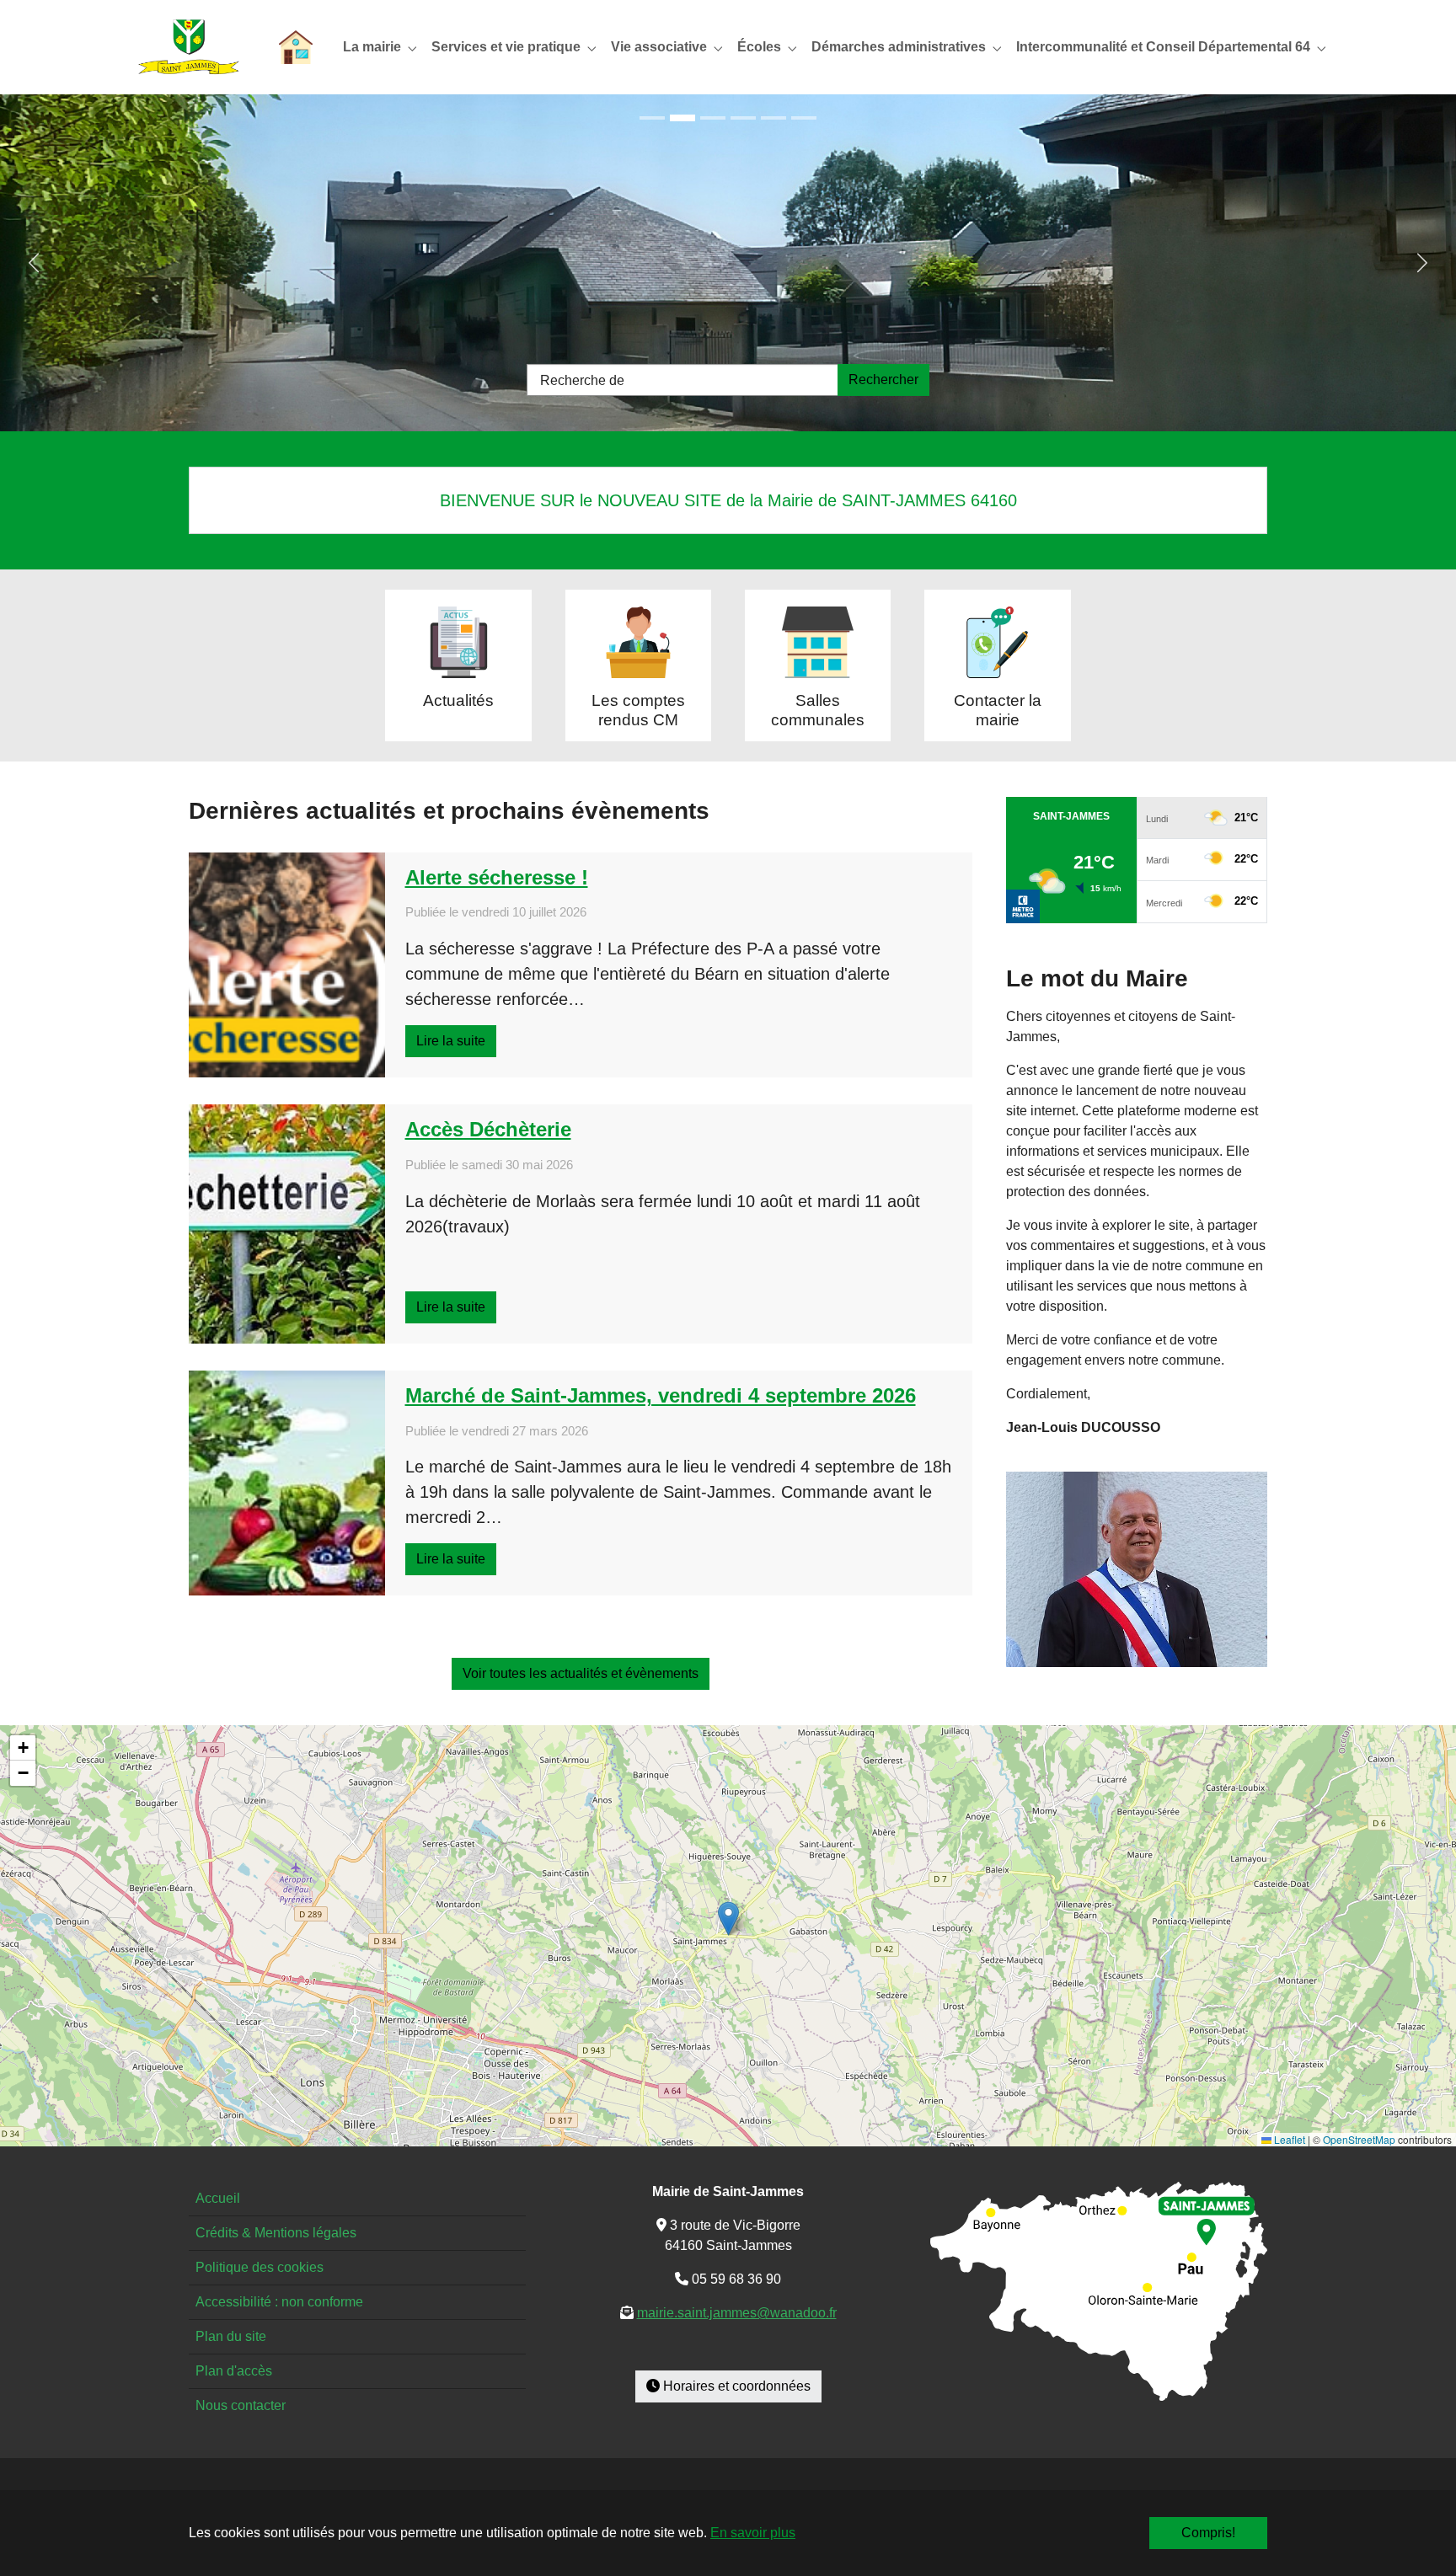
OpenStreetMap (1359, 2139)
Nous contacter (241, 2405)
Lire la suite (451, 1041)
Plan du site (231, 2336)
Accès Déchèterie (488, 1129)
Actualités (458, 700)
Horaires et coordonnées (735, 2386)
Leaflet (1288, 2139)
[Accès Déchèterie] (287, 1224)
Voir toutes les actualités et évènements (581, 1673)
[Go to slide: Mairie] (743, 118)
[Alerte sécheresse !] (287, 965)
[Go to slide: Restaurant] (773, 118)
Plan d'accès (234, 2371)
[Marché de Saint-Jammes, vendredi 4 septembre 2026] (287, 1483)
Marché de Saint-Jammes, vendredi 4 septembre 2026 (661, 1395)
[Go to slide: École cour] (713, 118)
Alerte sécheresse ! (497, 877)
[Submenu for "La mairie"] (375, 47)
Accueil (218, 2198)
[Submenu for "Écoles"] (763, 47)
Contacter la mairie (998, 710)
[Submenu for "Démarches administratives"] (902, 47)
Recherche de (582, 380)
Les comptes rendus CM (638, 710)
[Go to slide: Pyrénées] (804, 118)
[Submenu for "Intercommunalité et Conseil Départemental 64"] (1167, 47)
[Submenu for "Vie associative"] (662, 47)
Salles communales (818, 710)
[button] (728, 1919)
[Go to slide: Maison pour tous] (652, 118)
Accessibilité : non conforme (279, 2302)
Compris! (1208, 2533)
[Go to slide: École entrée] (682, 118)
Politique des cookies (260, 2267)
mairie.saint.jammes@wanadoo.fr (737, 2313)
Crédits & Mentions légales (276, 2233)
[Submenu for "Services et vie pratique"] (509, 47)
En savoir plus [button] (753, 2533)
